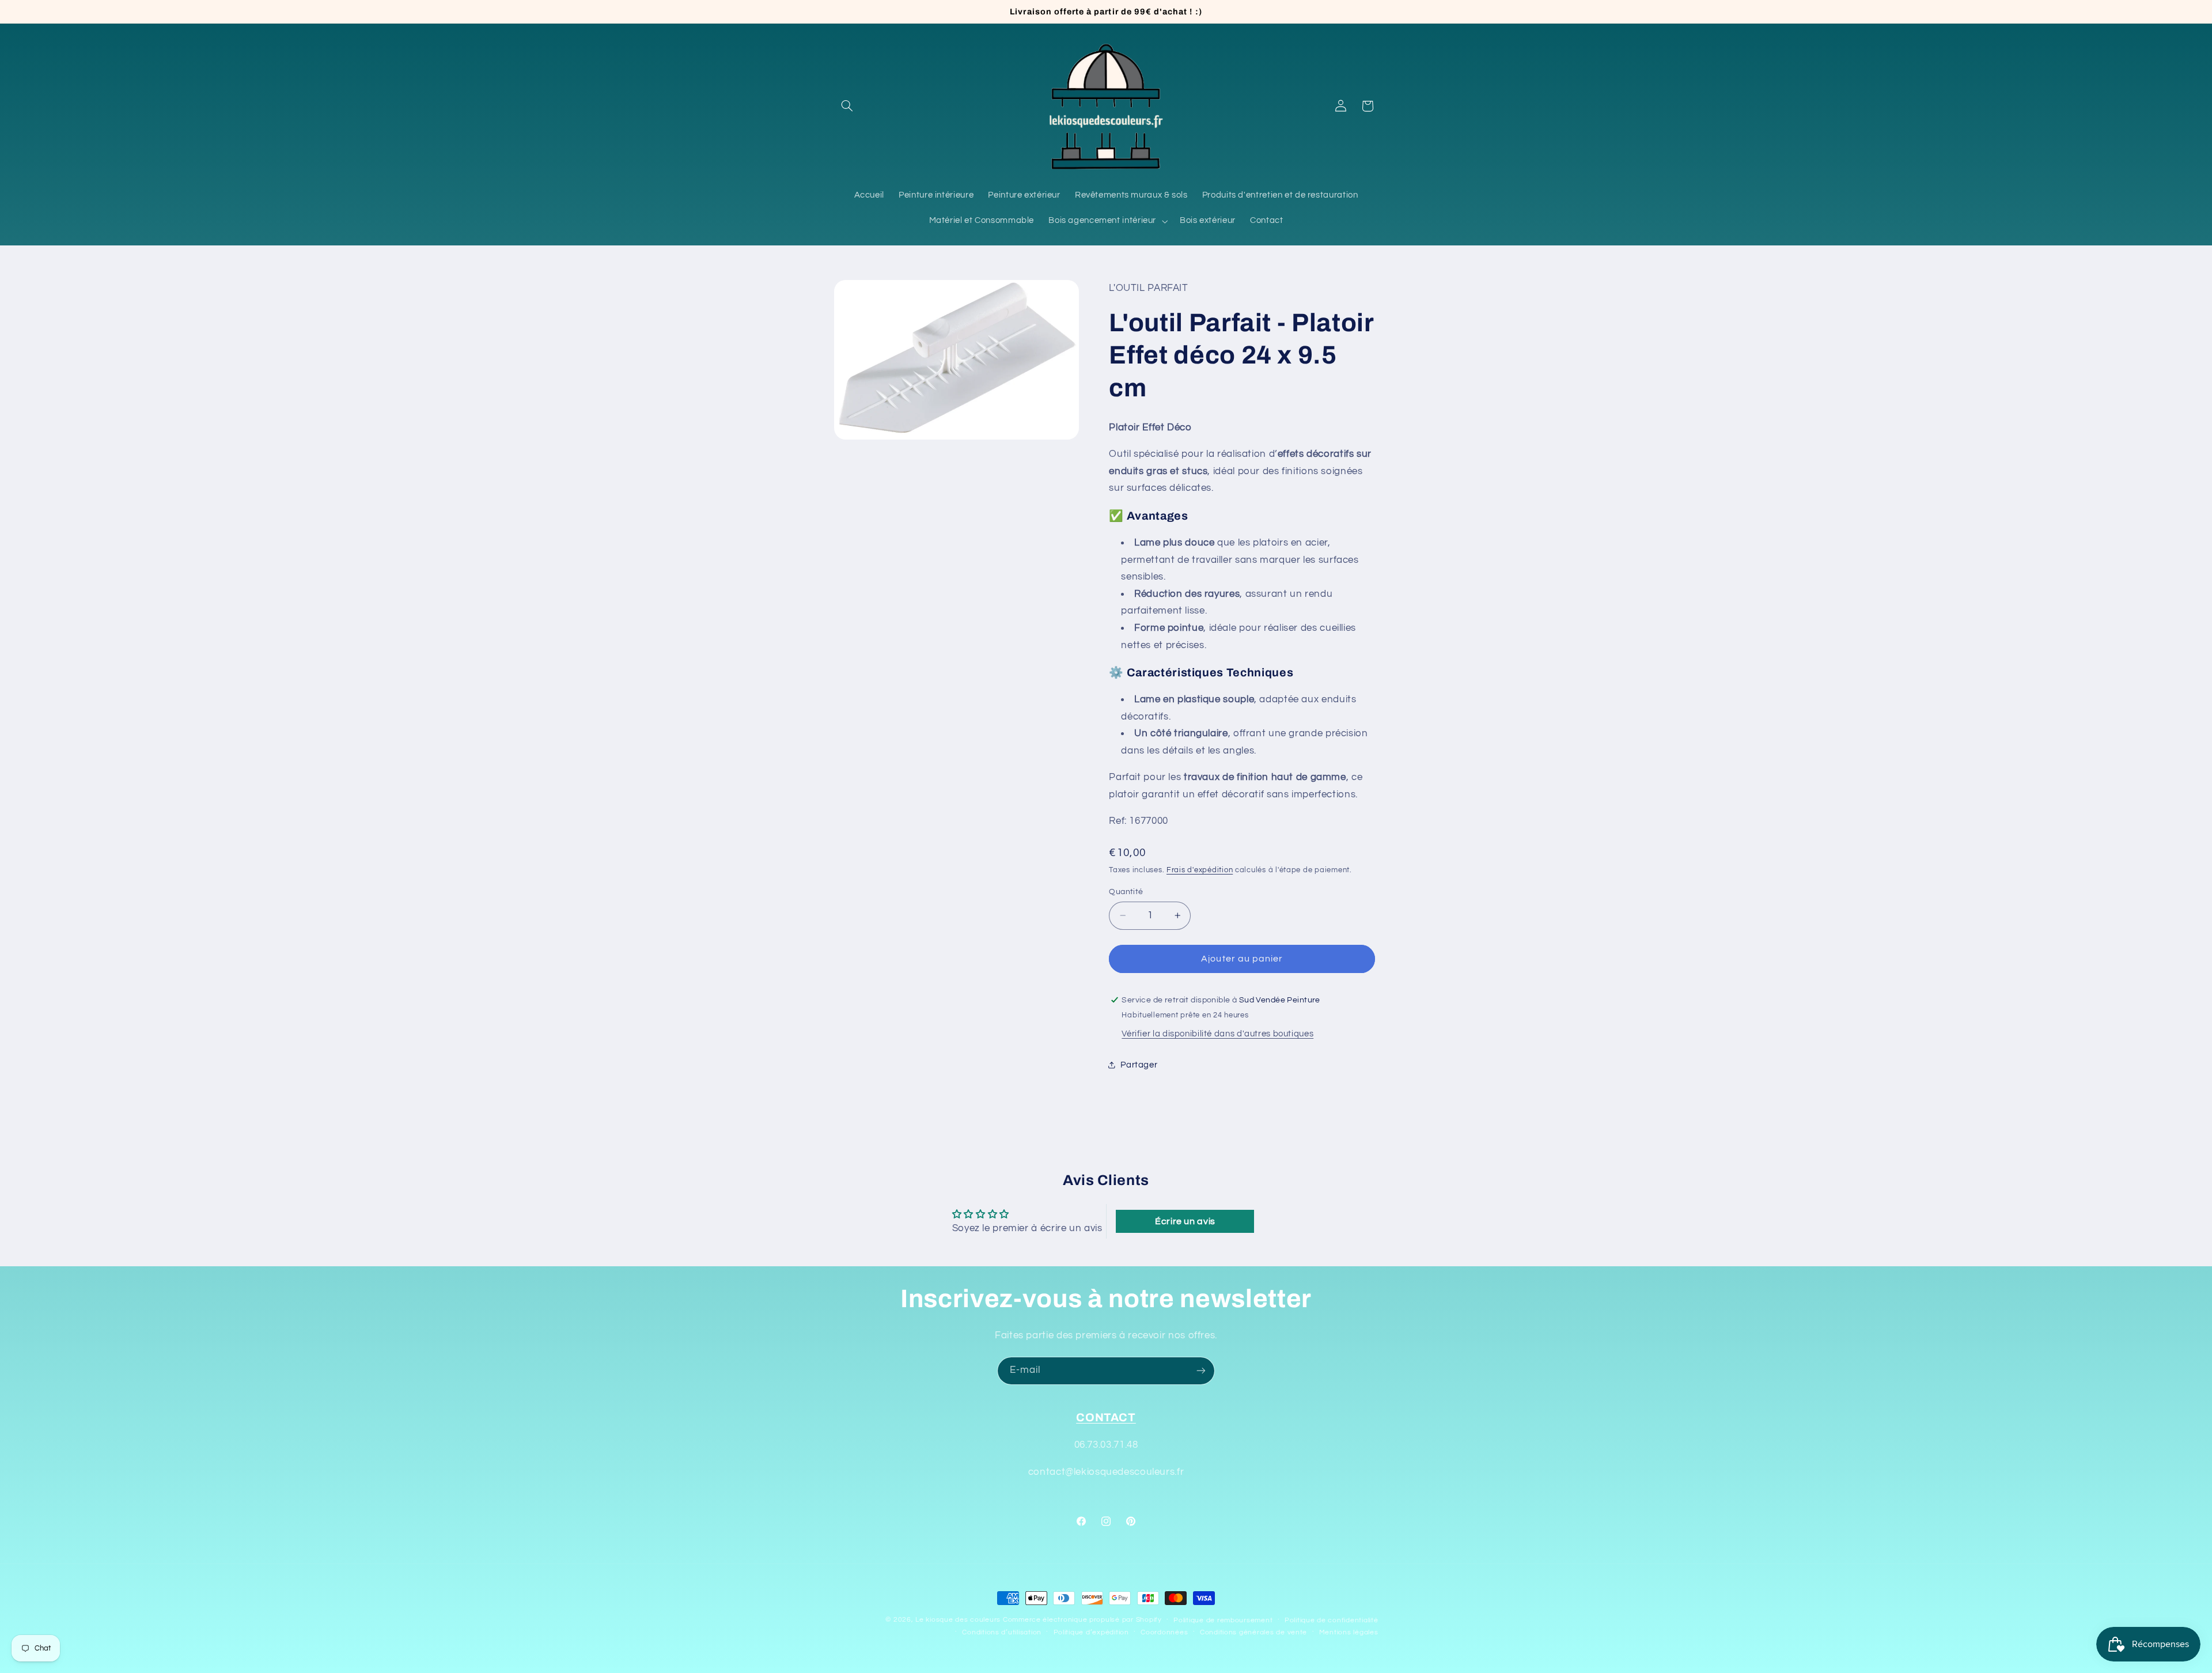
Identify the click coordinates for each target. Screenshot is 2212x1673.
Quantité (1126, 891)
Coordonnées (1164, 1632)
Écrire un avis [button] (1185, 1221)
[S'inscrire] (1201, 1371)
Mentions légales (1349, 1632)
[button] (847, 106)
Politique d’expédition (1091, 1632)
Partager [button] (1139, 1064)
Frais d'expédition (1200, 870)
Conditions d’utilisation (1002, 1632)
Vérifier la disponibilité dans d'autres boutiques (1217, 1033)
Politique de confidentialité (1332, 1620)
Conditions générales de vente (1253, 1632)
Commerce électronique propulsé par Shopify (1082, 1620)
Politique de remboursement (1223, 1620)
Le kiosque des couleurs (959, 1620)
